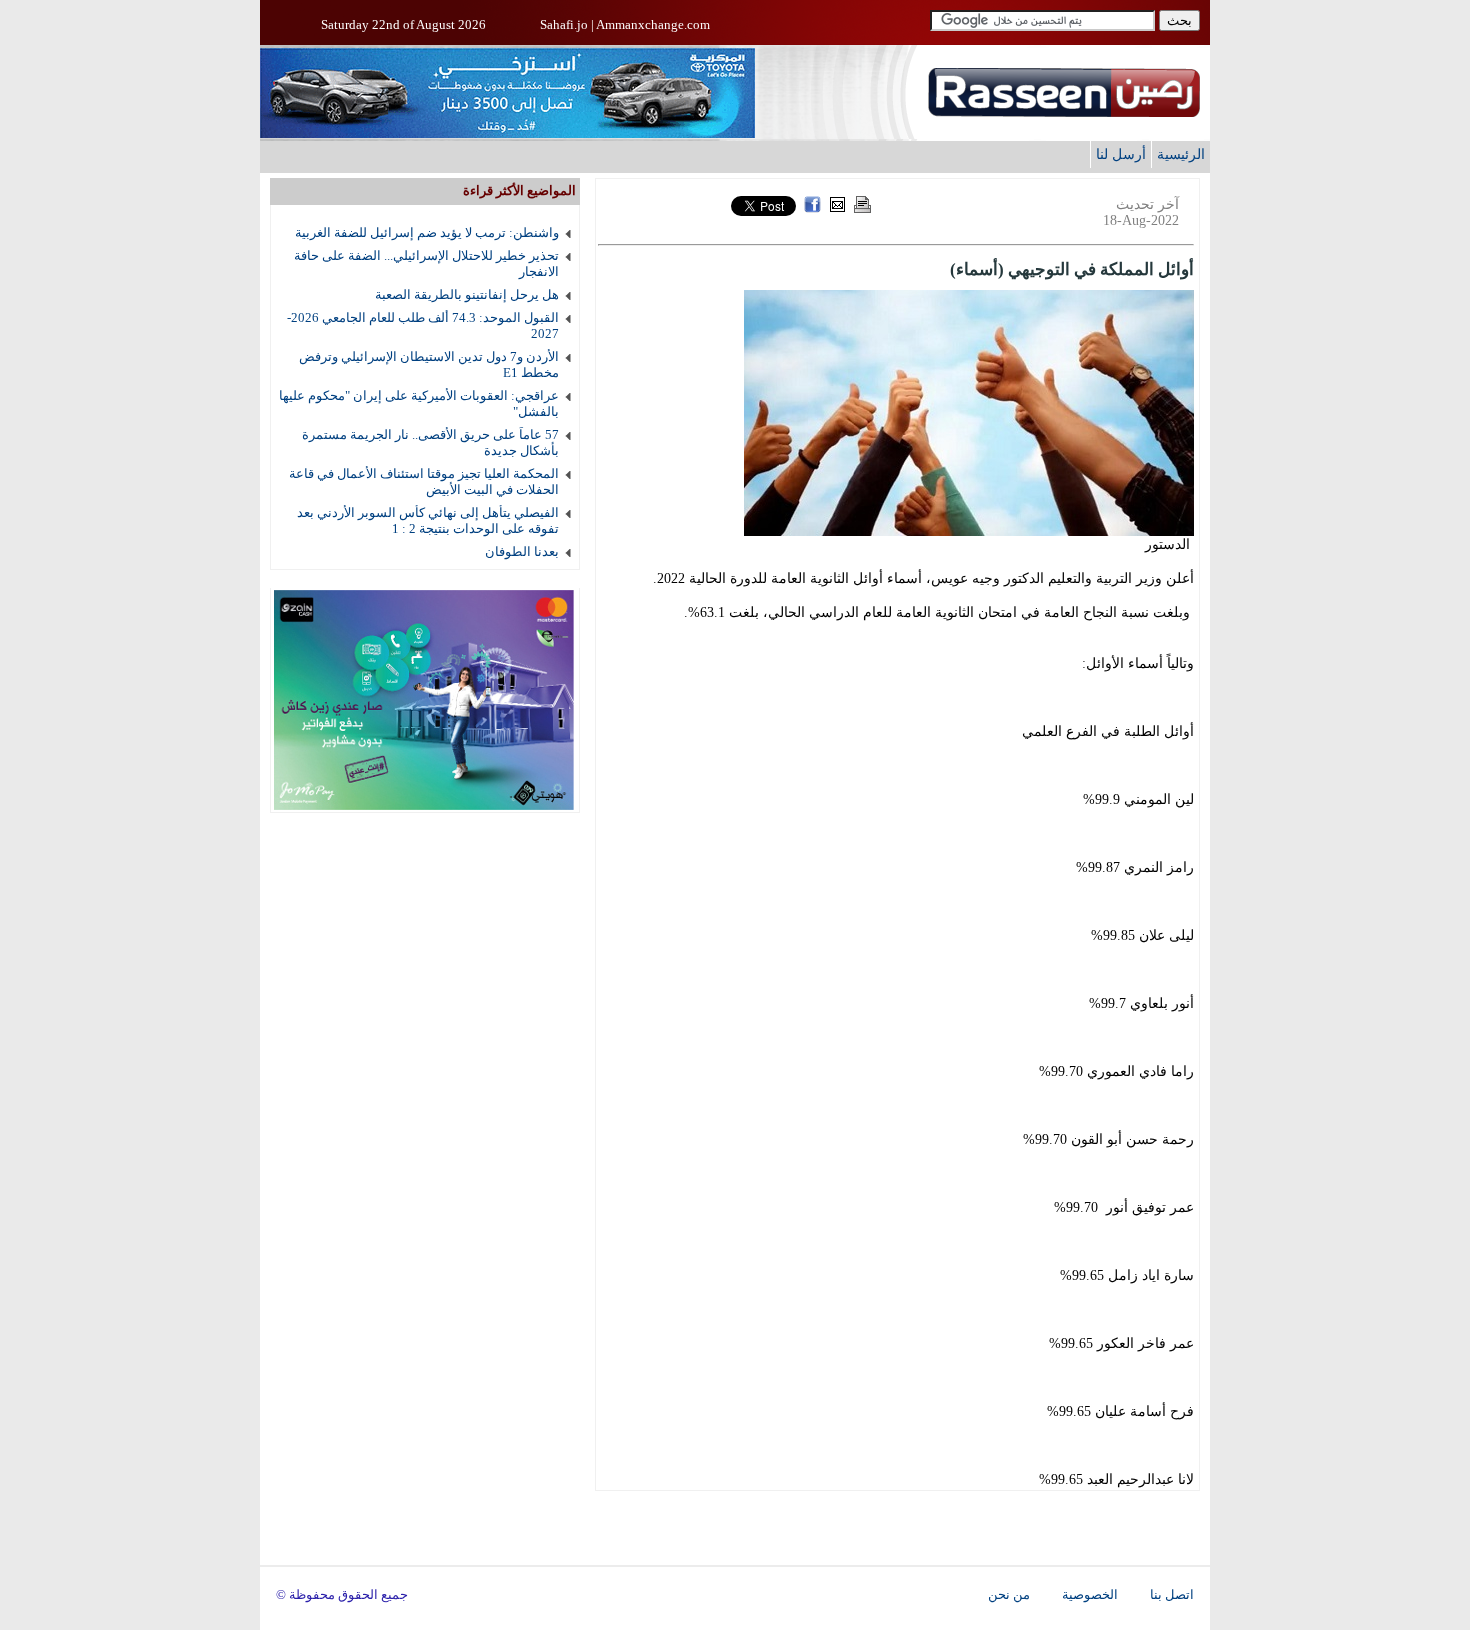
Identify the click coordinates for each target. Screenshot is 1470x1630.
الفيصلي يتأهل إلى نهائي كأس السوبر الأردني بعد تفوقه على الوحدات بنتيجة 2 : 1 (428, 520)
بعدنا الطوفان (522, 551)
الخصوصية (1090, 1595)
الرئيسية (1181, 154)
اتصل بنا (1172, 1595)
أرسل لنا (1121, 154)
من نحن (1009, 1595)
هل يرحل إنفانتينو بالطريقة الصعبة (467, 294)
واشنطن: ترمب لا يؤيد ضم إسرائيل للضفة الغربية (427, 232)
